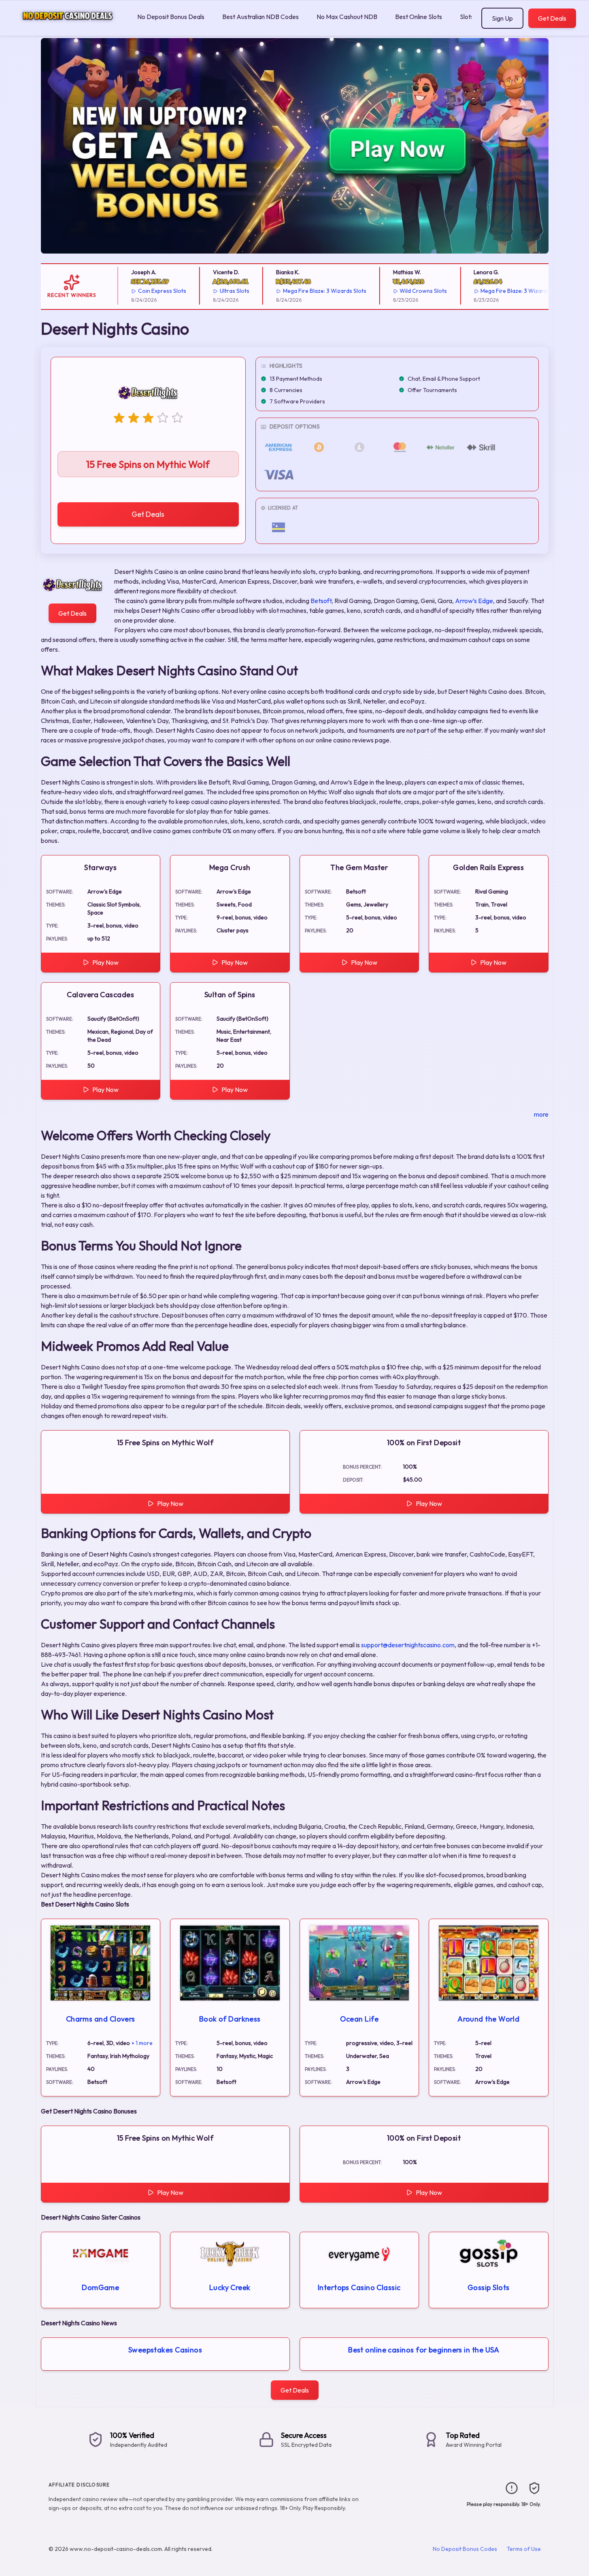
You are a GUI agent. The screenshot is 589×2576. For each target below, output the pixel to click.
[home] (67, 30)
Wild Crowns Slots (395, 291)
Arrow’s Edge (474, 601)
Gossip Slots (488, 2287)
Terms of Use (524, 2549)
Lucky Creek (230, 2287)
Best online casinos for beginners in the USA (424, 2350)
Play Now (105, 962)
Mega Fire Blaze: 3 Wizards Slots (296, 291)
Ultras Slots (206, 291)
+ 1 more (142, 2043)
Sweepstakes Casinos (165, 2350)
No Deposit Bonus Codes (465, 2549)
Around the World (488, 2019)
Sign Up (502, 18)
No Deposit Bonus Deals (171, 17)
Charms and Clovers (101, 2019)
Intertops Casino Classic (359, 2287)
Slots (467, 17)
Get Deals (552, 18)
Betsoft (321, 601)
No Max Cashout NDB (347, 17)
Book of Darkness (230, 2019)
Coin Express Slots (134, 291)
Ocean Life (359, 2019)
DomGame (100, 2287)
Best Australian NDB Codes (260, 17)
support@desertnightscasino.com (408, 1645)
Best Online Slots (419, 17)
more (541, 1114)
